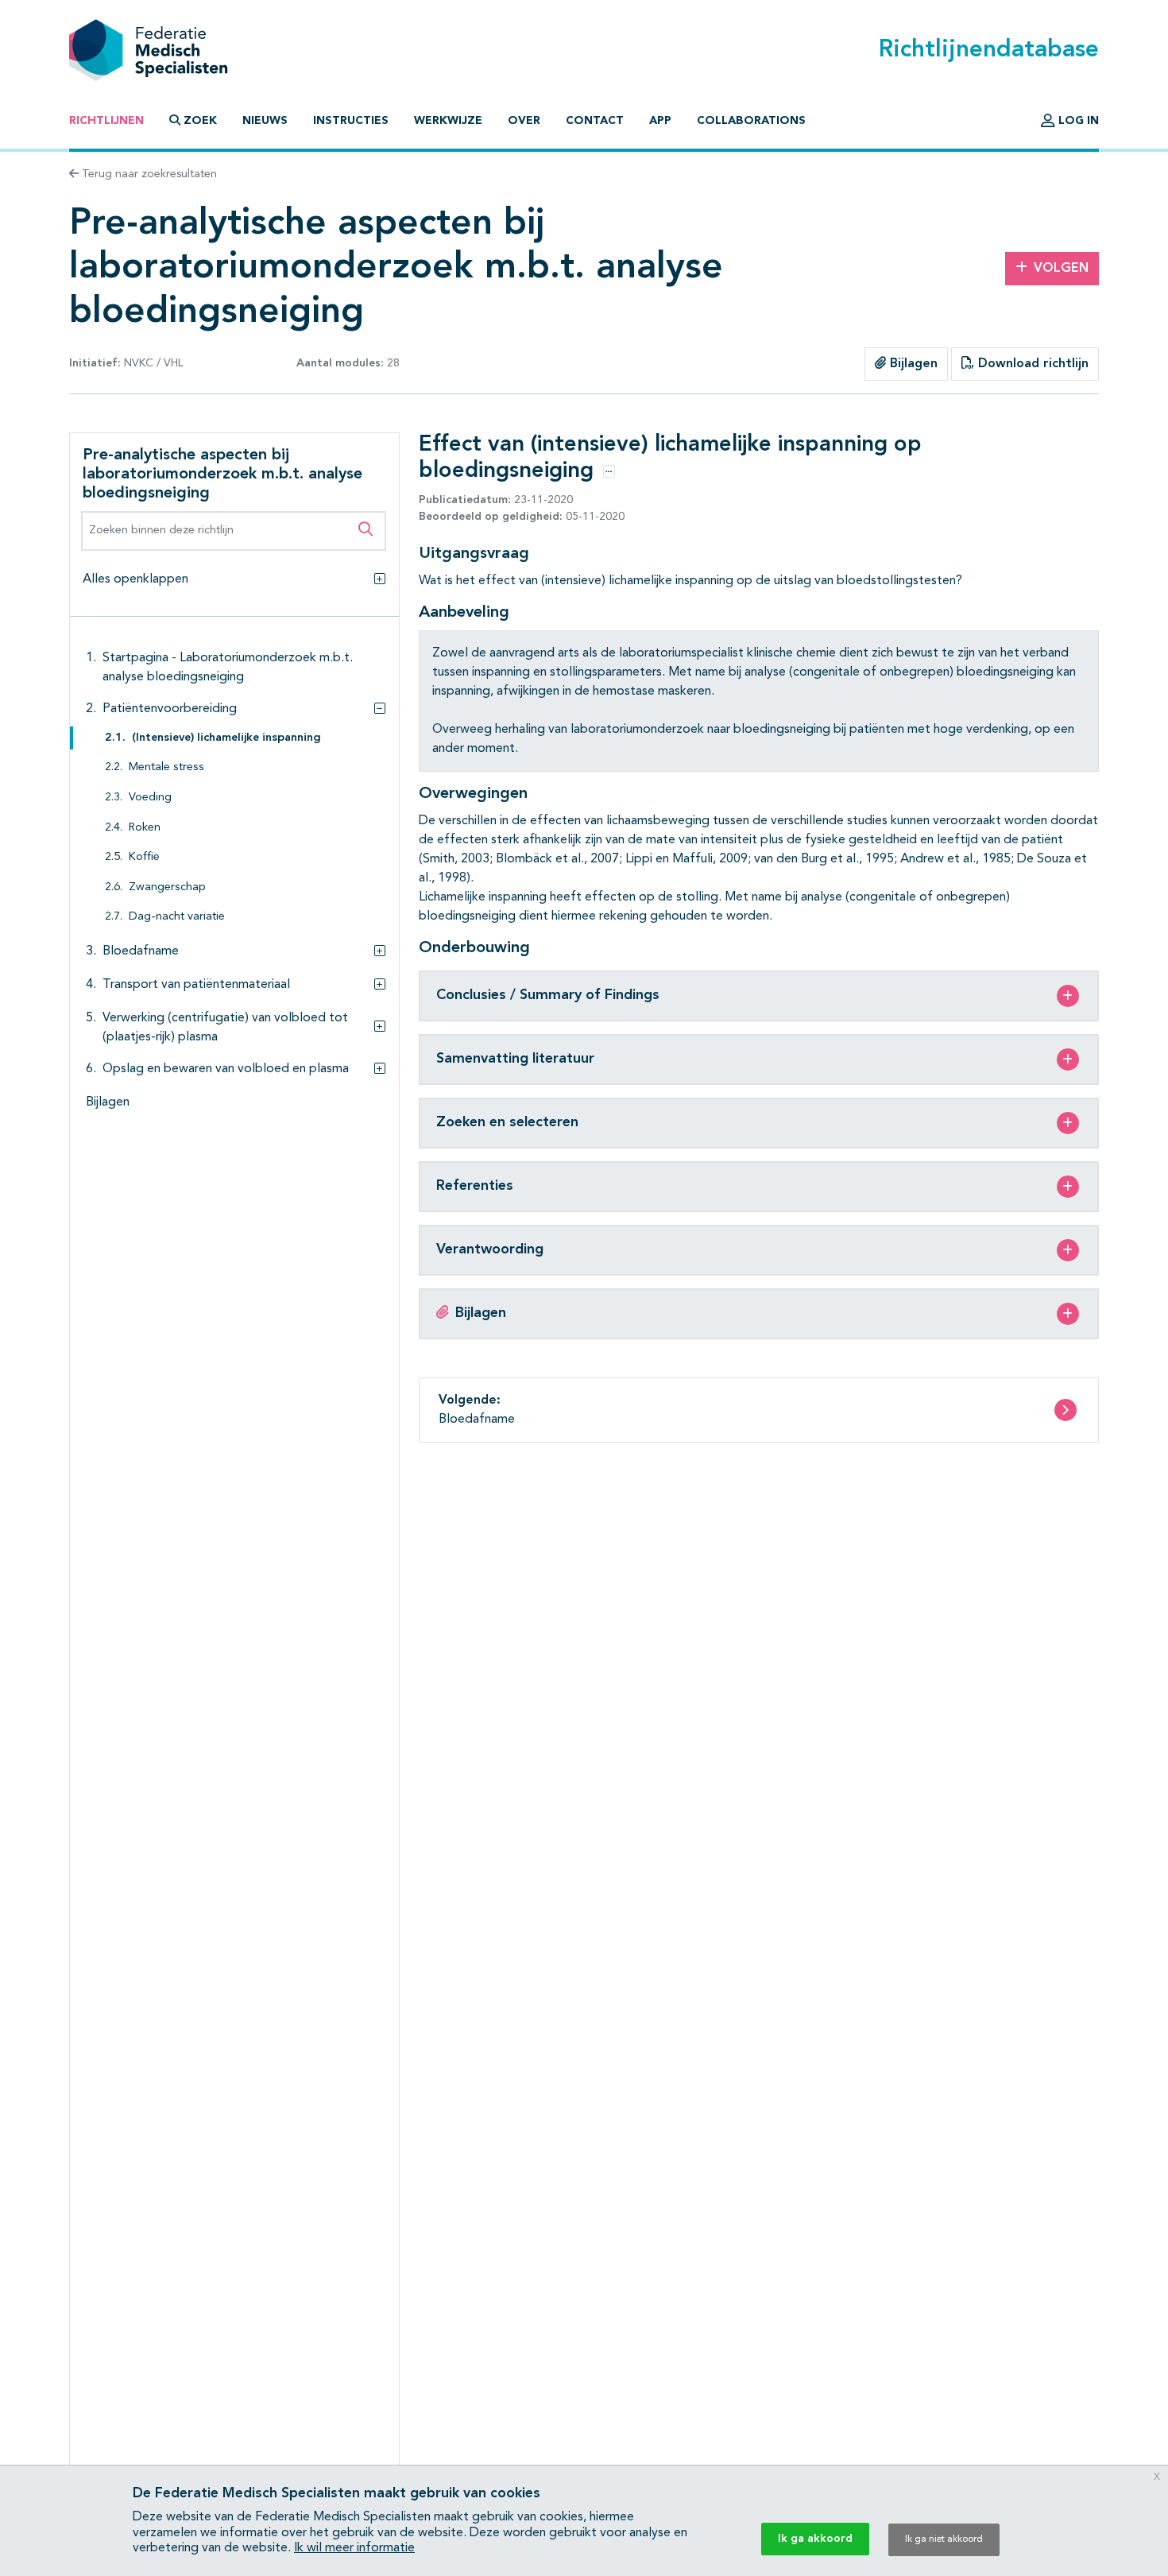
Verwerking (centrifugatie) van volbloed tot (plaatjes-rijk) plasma (225, 1028)
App (660, 121)
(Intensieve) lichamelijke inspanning (226, 738)
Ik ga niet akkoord (944, 2539)
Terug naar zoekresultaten (148, 174)
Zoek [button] (200, 121)
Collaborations (751, 121)
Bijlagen (912, 364)
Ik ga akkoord (815, 2539)
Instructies (351, 121)
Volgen (1061, 269)
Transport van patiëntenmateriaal (196, 985)
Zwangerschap (167, 887)
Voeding (150, 798)
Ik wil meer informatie (354, 2548)
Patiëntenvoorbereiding (170, 709)
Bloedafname (141, 951)
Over (524, 121)
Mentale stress (166, 767)
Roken (145, 828)
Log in (1077, 121)
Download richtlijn (1031, 364)
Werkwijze (448, 121)
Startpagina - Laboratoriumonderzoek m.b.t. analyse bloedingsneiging (228, 668)
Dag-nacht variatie (177, 917)
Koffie (144, 857)
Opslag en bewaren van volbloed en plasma (226, 1069)
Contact (595, 121)
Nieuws (265, 121)
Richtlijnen (106, 121)
